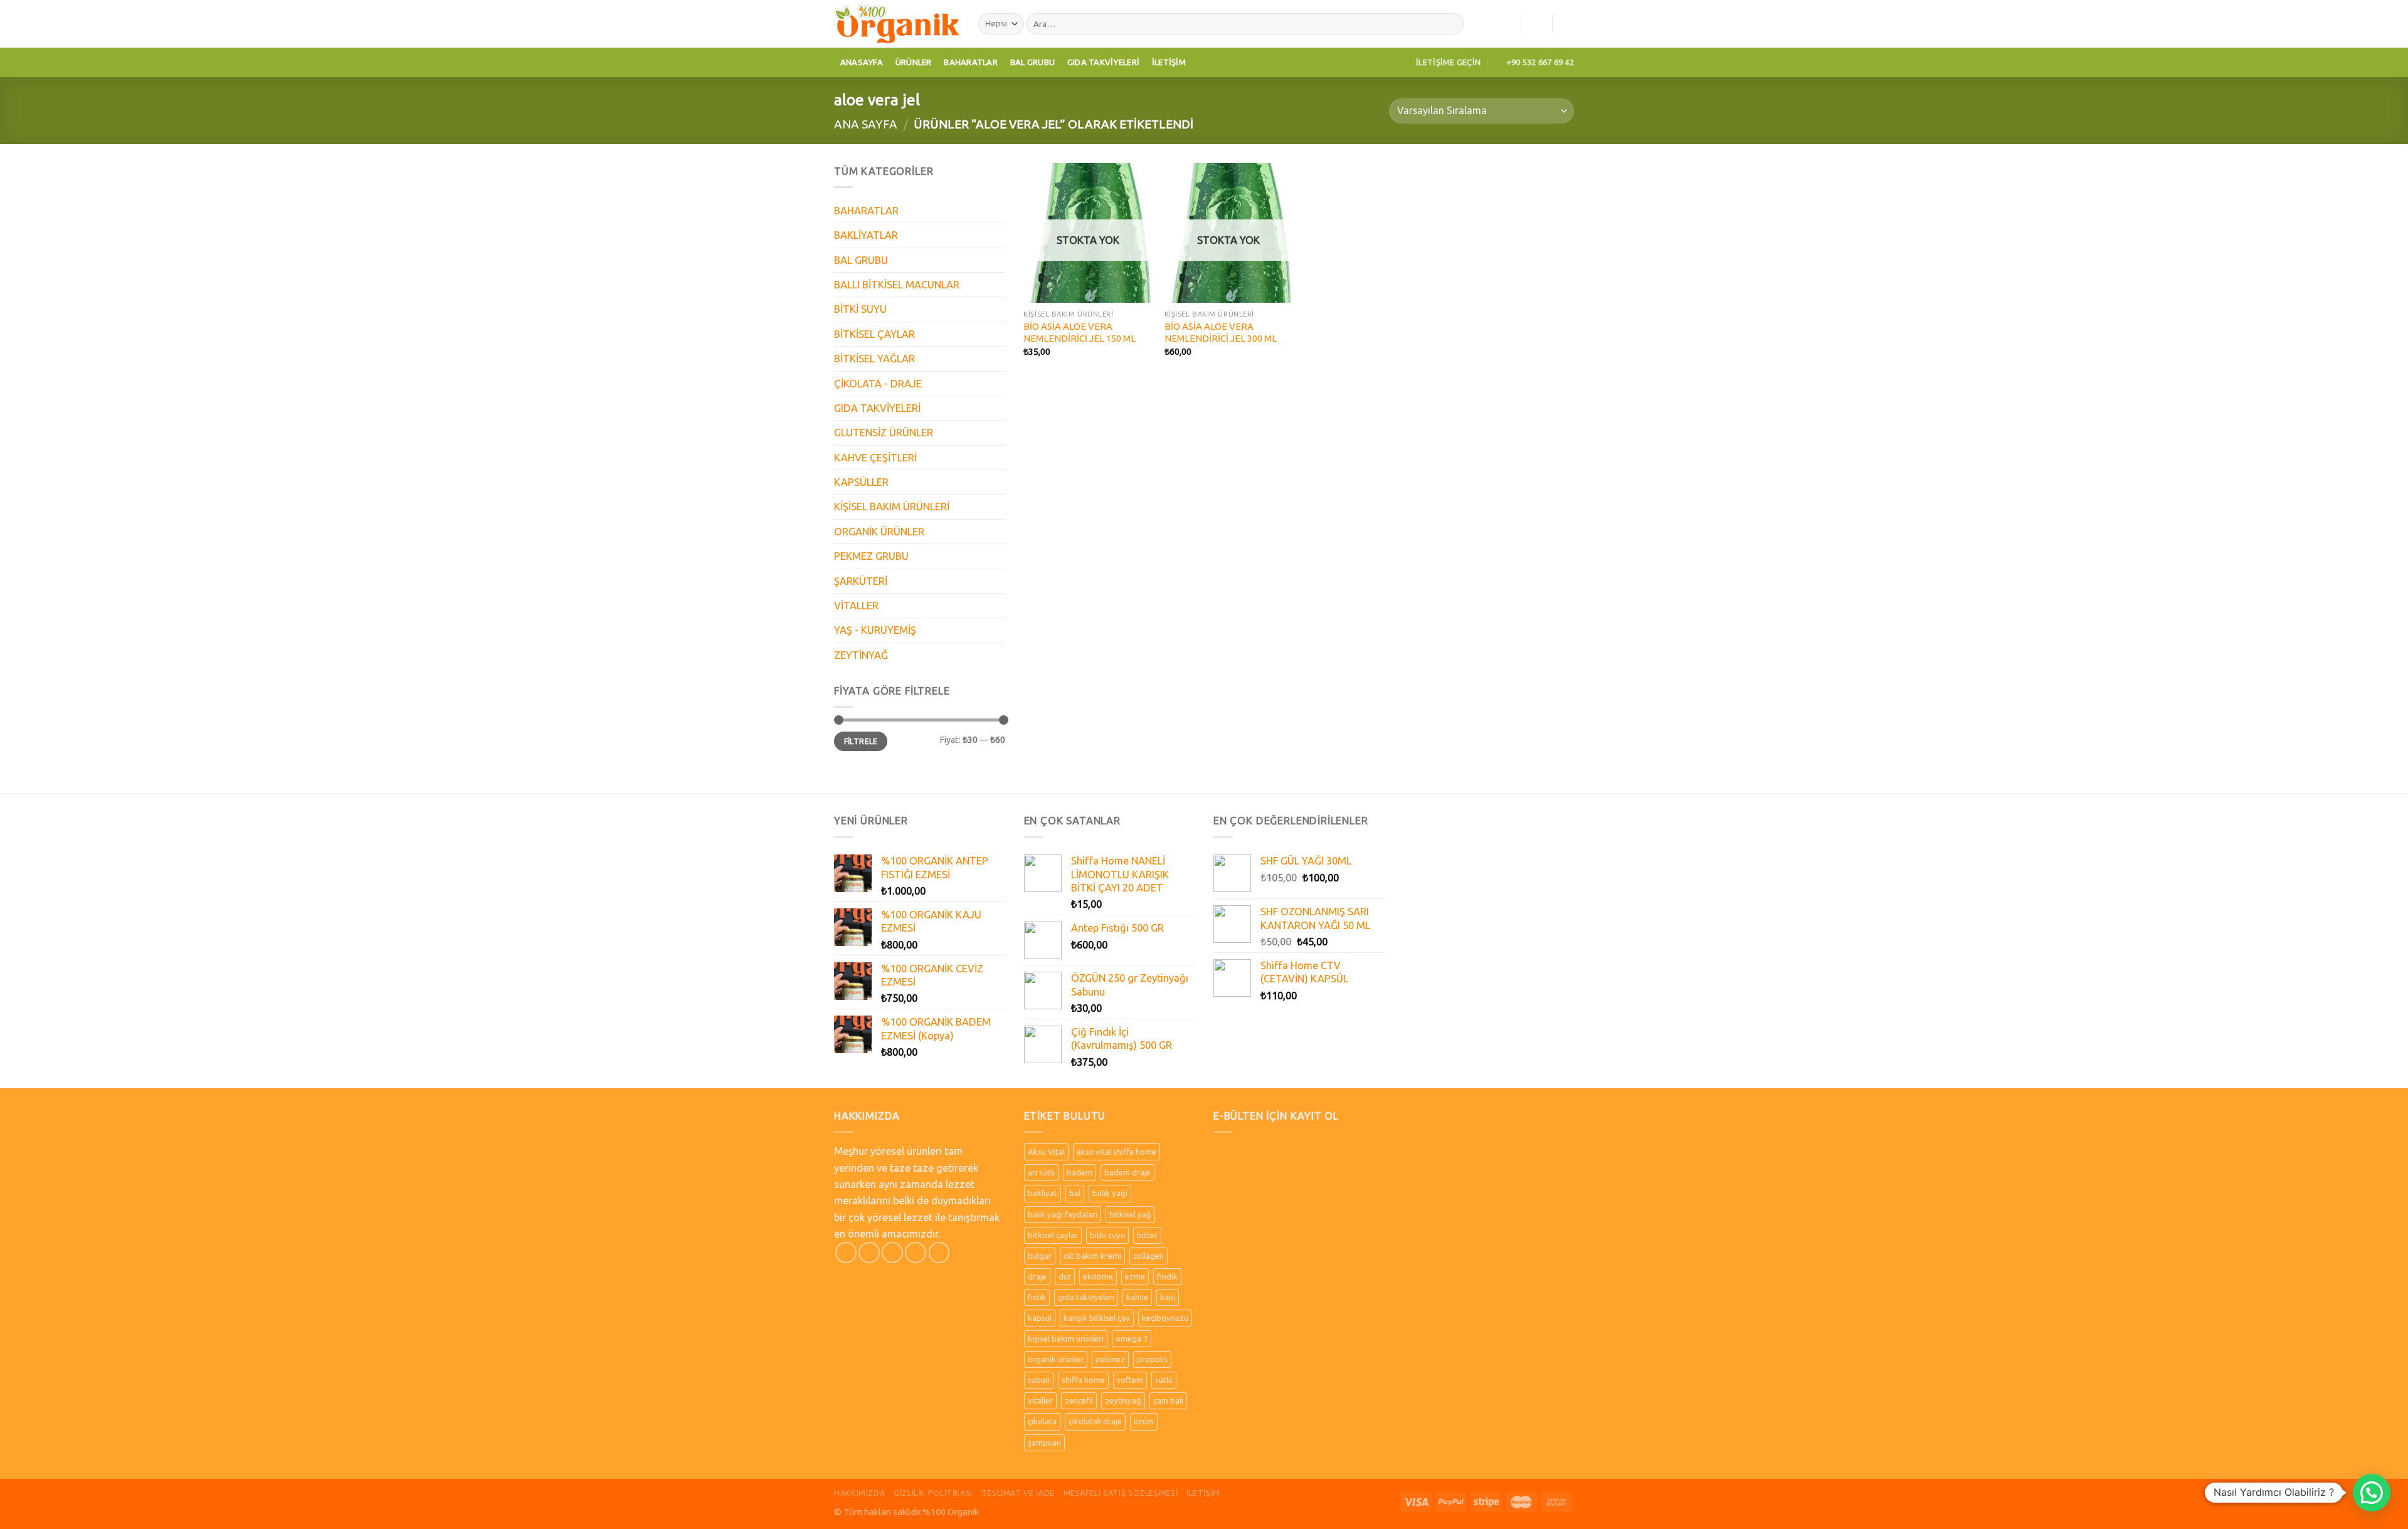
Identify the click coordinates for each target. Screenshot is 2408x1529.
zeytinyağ (1123, 1400)
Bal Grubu (1032, 62)
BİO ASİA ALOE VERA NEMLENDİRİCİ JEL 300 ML (1221, 332)
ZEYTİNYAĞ (861, 655)
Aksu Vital (1046, 1152)
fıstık (1037, 1297)
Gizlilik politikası (933, 1493)
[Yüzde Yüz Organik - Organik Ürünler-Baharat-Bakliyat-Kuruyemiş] (897, 24)
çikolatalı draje (1095, 1421)
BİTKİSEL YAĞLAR (874, 359)
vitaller (1040, 1400)
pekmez (1110, 1359)
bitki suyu (1107, 1235)
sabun (1039, 1380)
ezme (1135, 1276)
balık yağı (1110, 1193)
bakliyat (1043, 1193)
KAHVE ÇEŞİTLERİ (875, 458)
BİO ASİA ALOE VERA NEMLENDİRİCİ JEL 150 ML (1080, 332)
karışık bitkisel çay (1097, 1318)
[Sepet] (1568, 24)
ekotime (1098, 1276)
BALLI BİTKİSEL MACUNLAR (897, 285)
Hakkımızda (859, 1493)
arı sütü (1041, 1172)
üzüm (1144, 1421)
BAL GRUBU (861, 260)
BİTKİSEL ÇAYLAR (874, 334)
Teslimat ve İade (1018, 1493)
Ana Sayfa (866, 124)
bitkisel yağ (1130, 1214)
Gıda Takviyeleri (1103, 62)
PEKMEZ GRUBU (871, 556)
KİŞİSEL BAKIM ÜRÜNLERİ (892, 507)
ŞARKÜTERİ (861, 581)
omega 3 (1132, 1338)
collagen (1149, 1256)
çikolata (1042, 1421)
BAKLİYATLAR (866, 235)
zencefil (1079, 1400)
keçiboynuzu (1165, 1318)
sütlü (1164, 1380)
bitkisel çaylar (1053, 1235)
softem (1130, 1380)
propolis (1152, 1359)
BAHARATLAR (866, 211)
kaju (1168, 1297)
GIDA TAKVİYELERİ (877, 408)
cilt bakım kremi (1092, 1256)
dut (1065, 1276)
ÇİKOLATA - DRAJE (878, 384)
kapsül (1040, 1318)
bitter (1147, 1235)
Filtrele (861, 741)
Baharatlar (971, 62)
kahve (1137, 1297)
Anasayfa (862, 62)
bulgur (1040, 1256)
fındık (1167, 1276)
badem (1080, 1172)
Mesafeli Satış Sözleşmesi (1121, 1493)
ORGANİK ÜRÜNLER (879, 532)
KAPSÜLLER (861, 482)
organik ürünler (1056, 1359)
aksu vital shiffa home (1117, 1152)
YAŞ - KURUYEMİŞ (875, 630)
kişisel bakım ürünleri (1066, 1338)
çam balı (1168, 1400)
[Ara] (1451, 24)
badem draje (1127, 1172)
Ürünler (914, 62)
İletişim (1169, 62)
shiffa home (1083, 1380)
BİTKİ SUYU (860, 309)
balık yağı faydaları (1063, 1214)
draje (1037, 1276)
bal (1075, 1193)
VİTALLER (856, 606)
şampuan (1044, 1442)
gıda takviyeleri (1086, 1297)
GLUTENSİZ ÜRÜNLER (884, 433)
